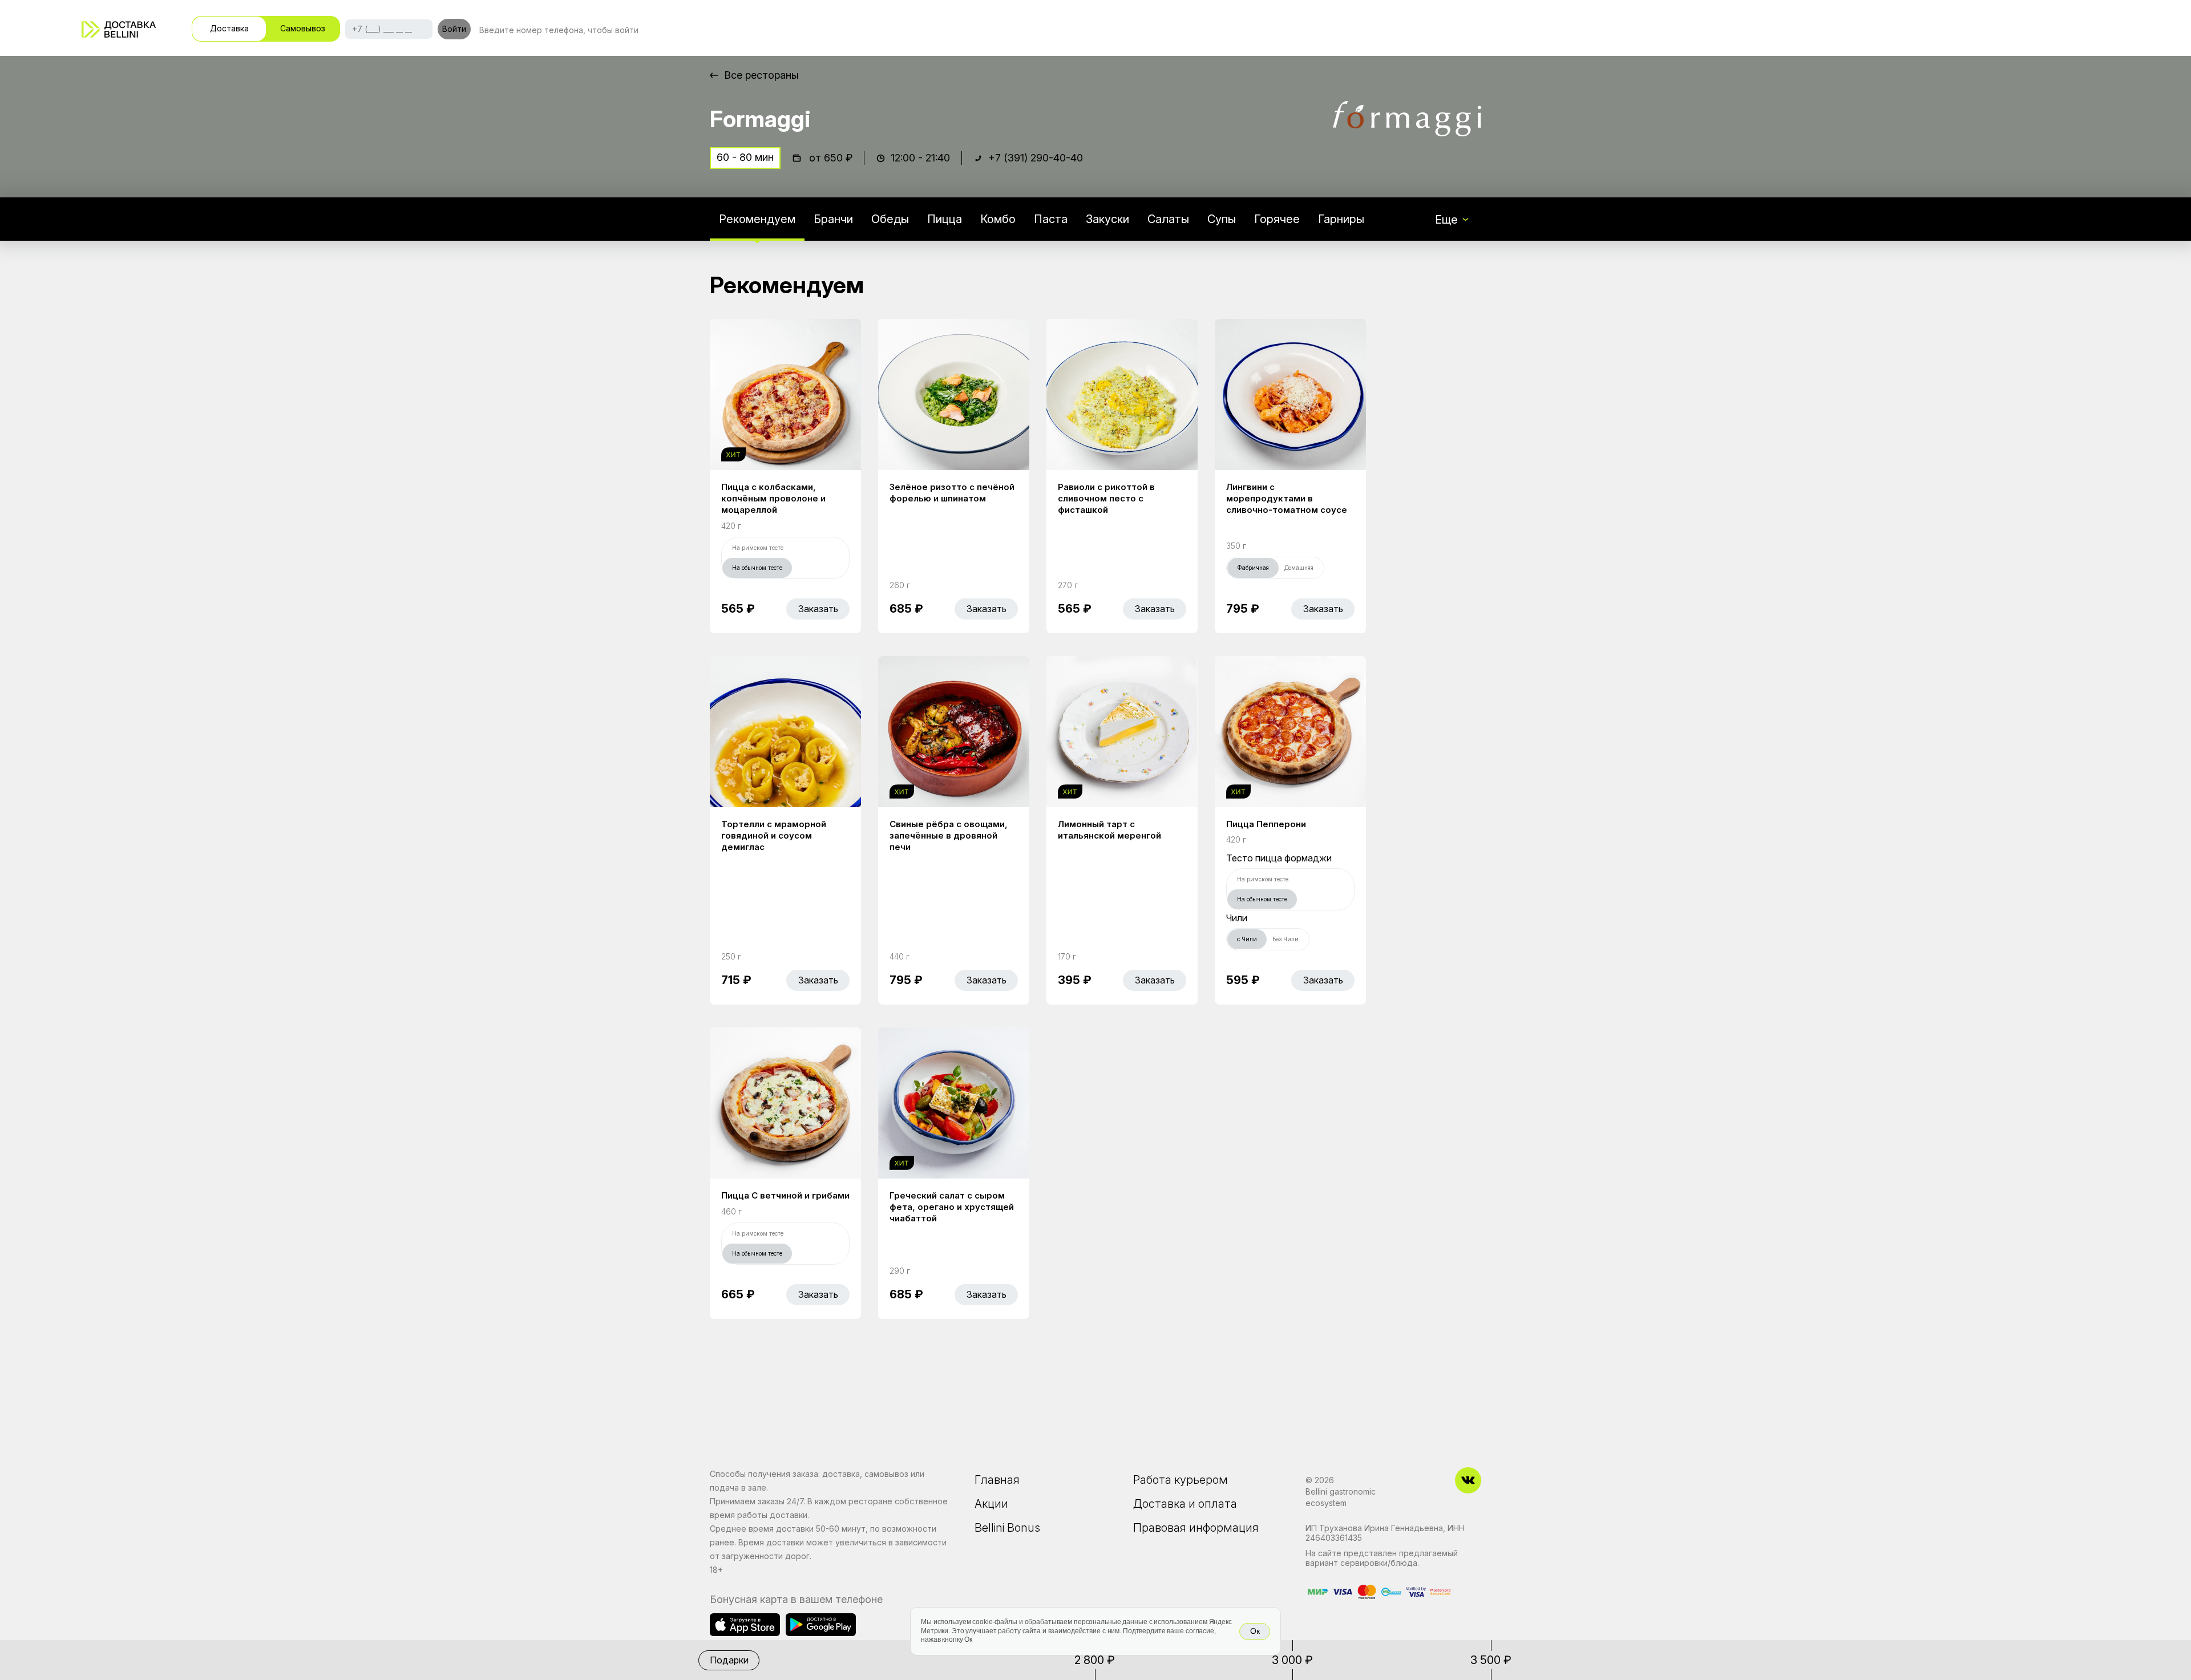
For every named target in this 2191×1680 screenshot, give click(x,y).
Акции (991, 1504)
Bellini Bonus (1007, 1528)
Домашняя (1299, 568)
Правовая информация (1196, 1528)
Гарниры (1341, 219)
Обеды (890, 219)
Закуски (1107, 219)
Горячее (1277, 219)
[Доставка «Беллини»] (119, 29)
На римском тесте (758, 548)
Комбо (998, 219)
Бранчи (833, 219)
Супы (1222, 219)
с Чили (1247, 939)
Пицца (945, 219)
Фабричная (1253, 568)
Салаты (1168, 219)
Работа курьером (1181, 1480)
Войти (454, 29)
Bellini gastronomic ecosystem (1341, 1497)
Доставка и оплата (1185, 1504)
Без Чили (1286, 939)
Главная (997, 1480)
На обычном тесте (757, 568)
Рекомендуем (757, 219)
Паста (1051, 219)
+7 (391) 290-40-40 (1036, 158)
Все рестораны (761, 75)
